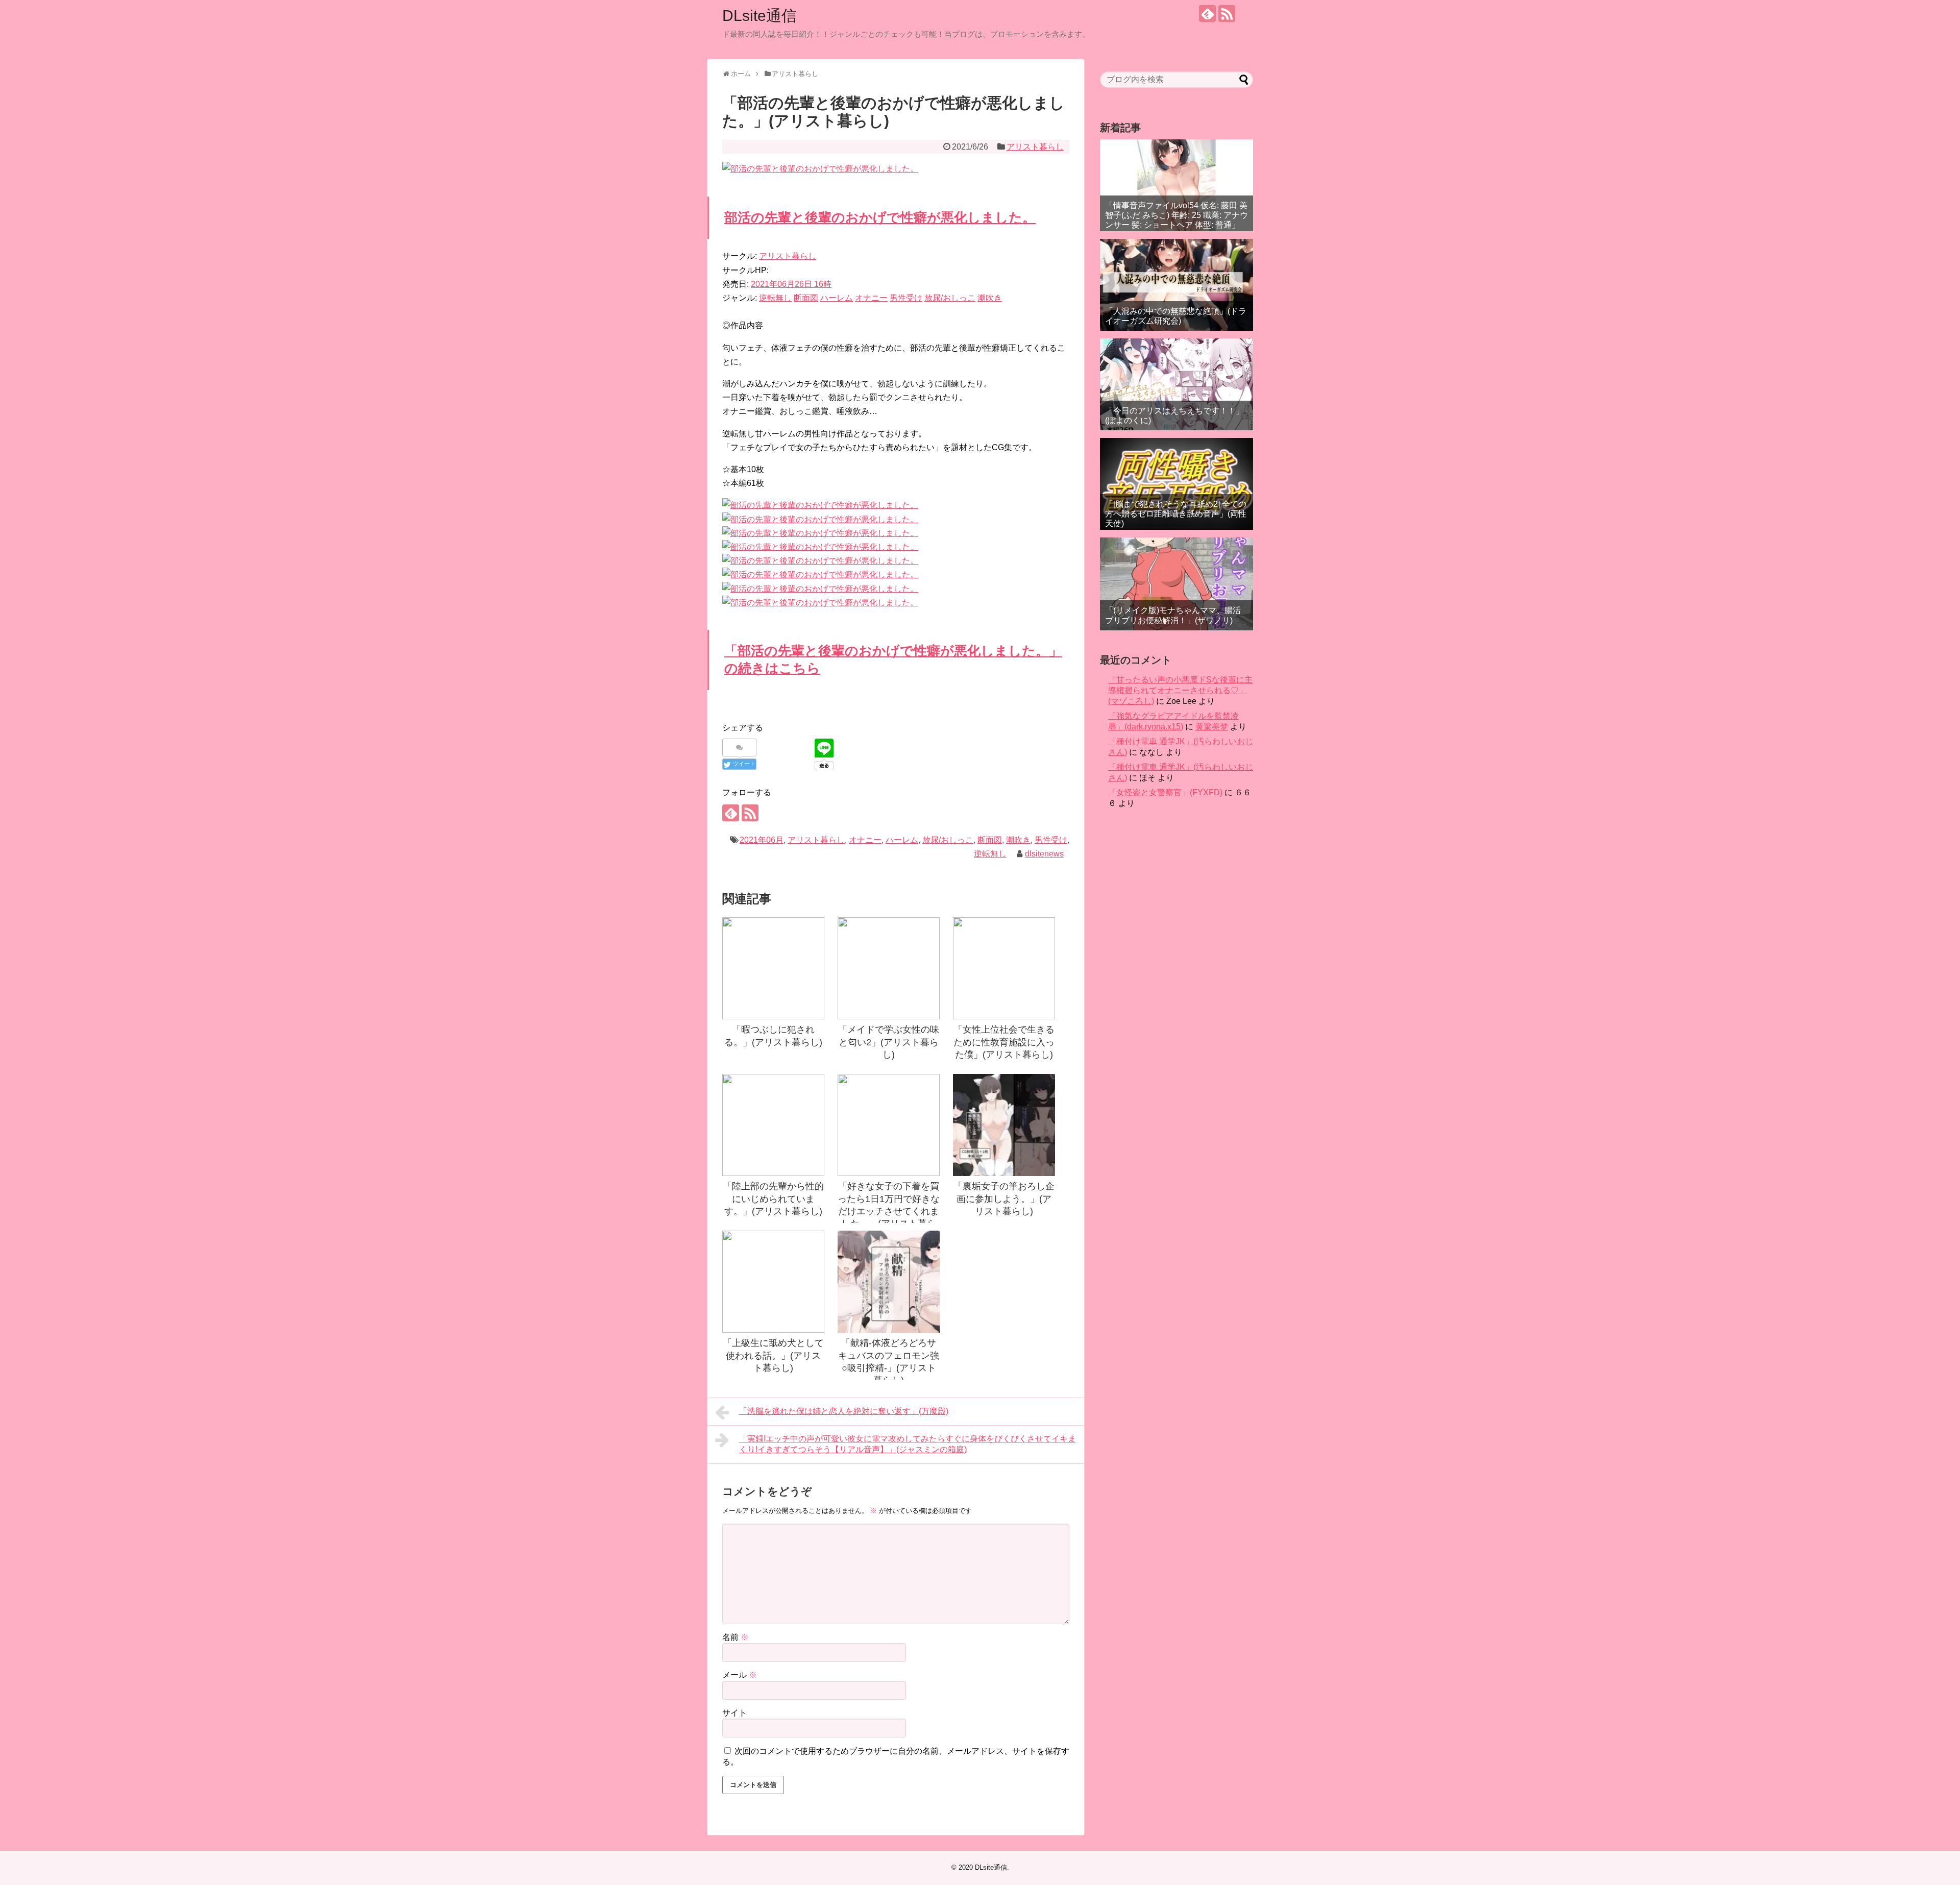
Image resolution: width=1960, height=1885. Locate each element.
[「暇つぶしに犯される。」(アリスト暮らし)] (773, 968)
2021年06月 (762, 840)
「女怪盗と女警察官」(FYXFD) (1165, 792)
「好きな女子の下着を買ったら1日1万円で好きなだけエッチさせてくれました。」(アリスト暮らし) (889, 1211)
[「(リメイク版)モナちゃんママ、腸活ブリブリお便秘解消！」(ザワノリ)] (1177, 584)
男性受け (906, 298)
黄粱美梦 (1212, 727)
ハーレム (837, 298)
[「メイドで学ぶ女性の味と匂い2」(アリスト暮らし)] (889, 968)
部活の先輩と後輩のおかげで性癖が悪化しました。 (880, 217)
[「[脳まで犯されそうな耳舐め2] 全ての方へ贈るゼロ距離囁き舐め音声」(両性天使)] (1177, 484)
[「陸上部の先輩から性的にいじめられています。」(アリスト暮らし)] (773, 1125)
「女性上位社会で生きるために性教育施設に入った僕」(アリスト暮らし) (1004, 1042)
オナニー (871, 298)
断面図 (806, 298)
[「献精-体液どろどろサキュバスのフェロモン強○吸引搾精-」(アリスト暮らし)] (889, 1282)
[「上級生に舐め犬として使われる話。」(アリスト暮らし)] (773, 1282)
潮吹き (990, 298)
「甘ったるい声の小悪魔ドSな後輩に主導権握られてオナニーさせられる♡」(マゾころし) (1180, 690)
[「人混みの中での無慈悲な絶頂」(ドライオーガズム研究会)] (1177, 285)
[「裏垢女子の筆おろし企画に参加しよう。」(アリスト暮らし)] (1004, 1125)
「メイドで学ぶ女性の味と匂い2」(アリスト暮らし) (889, 1042)
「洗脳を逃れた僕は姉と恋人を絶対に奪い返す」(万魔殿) (844, 1411)
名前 (736, 1637)
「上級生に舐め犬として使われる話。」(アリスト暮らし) (773, 1355)
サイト (734, 1713)
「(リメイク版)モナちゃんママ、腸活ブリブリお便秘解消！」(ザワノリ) (1173, 615)
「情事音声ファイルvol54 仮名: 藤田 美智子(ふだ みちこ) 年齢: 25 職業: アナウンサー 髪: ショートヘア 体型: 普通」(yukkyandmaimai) (1177, 220)
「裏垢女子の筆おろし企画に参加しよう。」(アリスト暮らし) (1004, 1199)
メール (740, 1675)
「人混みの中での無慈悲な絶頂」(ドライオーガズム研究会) (1176, 316)
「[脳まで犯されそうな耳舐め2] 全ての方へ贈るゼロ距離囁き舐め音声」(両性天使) (1176, 514)
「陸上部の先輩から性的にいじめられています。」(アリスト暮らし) (773, 1199)
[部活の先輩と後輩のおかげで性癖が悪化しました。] (820, 505)
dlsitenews (1044, 854)
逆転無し (775, 298)
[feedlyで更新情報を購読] (1207, 14)
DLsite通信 (759, 16)
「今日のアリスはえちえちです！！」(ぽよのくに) (1174, 415)
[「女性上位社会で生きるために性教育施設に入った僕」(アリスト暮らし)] (1004, 968)
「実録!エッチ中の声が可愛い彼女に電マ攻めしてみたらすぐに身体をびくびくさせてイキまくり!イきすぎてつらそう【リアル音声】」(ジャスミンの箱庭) (908, 1444)
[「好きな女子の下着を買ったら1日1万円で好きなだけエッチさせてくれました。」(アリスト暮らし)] (889, 1125)
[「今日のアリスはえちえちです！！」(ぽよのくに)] (1177, 384)
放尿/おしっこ (950, 298)
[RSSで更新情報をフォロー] (1227, 14)
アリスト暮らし (1035, 147)
